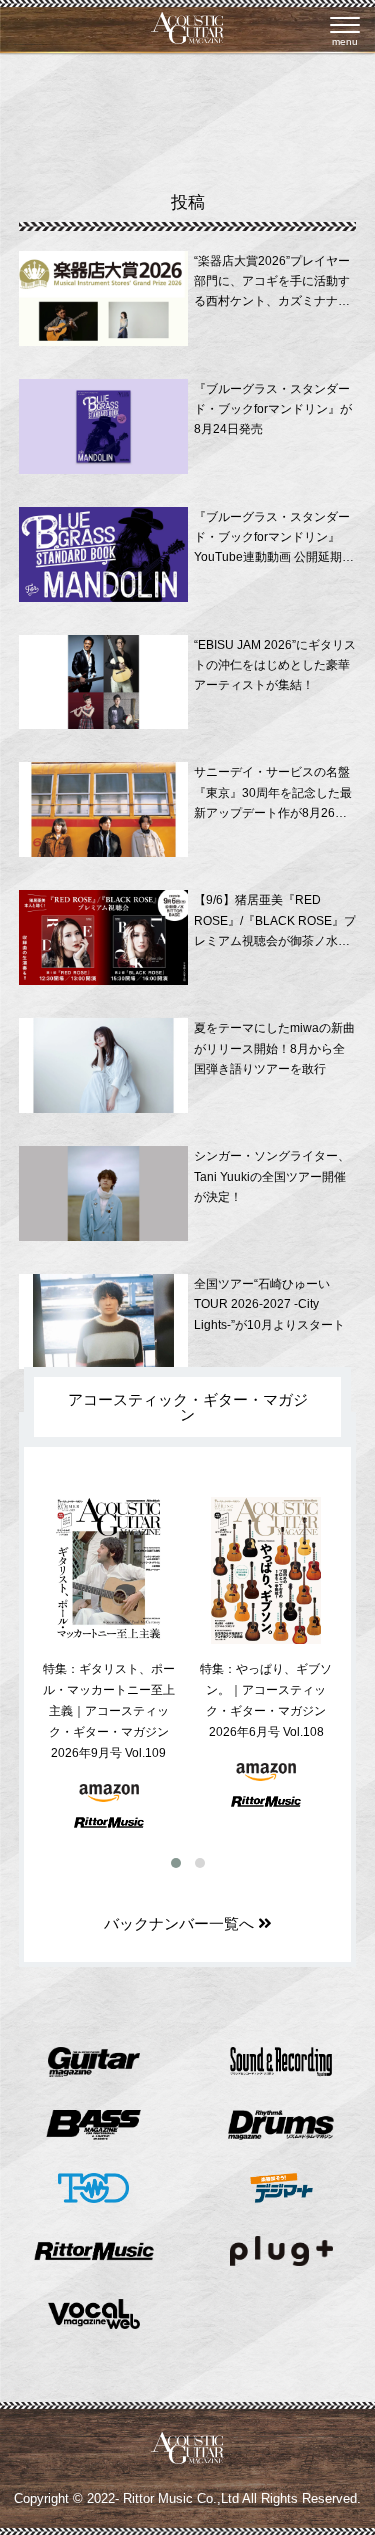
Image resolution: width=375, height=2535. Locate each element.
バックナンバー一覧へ (181, 1923)
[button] (176, 1863)
